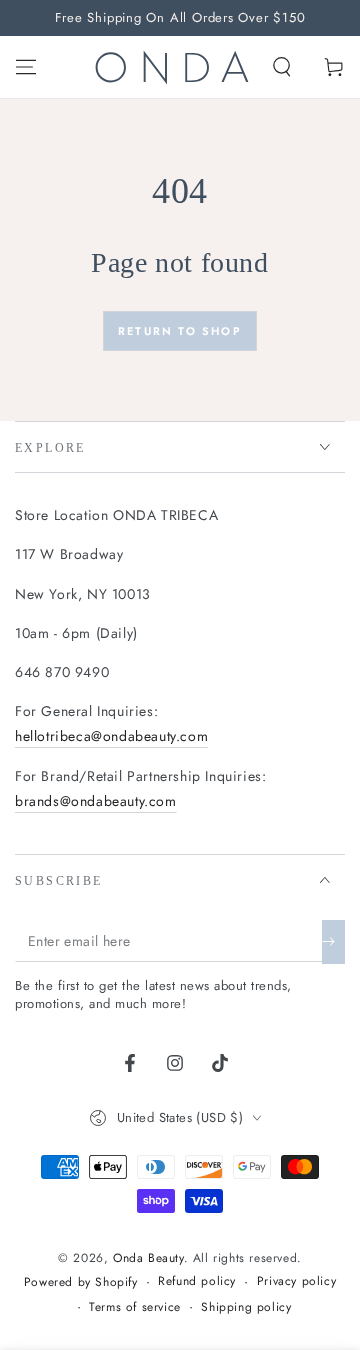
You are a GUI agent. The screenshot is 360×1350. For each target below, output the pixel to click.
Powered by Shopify (81, 1282)
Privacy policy (296, 1281)
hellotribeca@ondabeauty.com (111, 736)
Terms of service (135, 1307)
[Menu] (26, 67)
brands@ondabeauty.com (96, 801)
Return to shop (180, 331)
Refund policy (197, 1281)
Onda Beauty (148, 1258)
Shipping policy (246, 1307)
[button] (282, 67)
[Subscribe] (333, 942)
